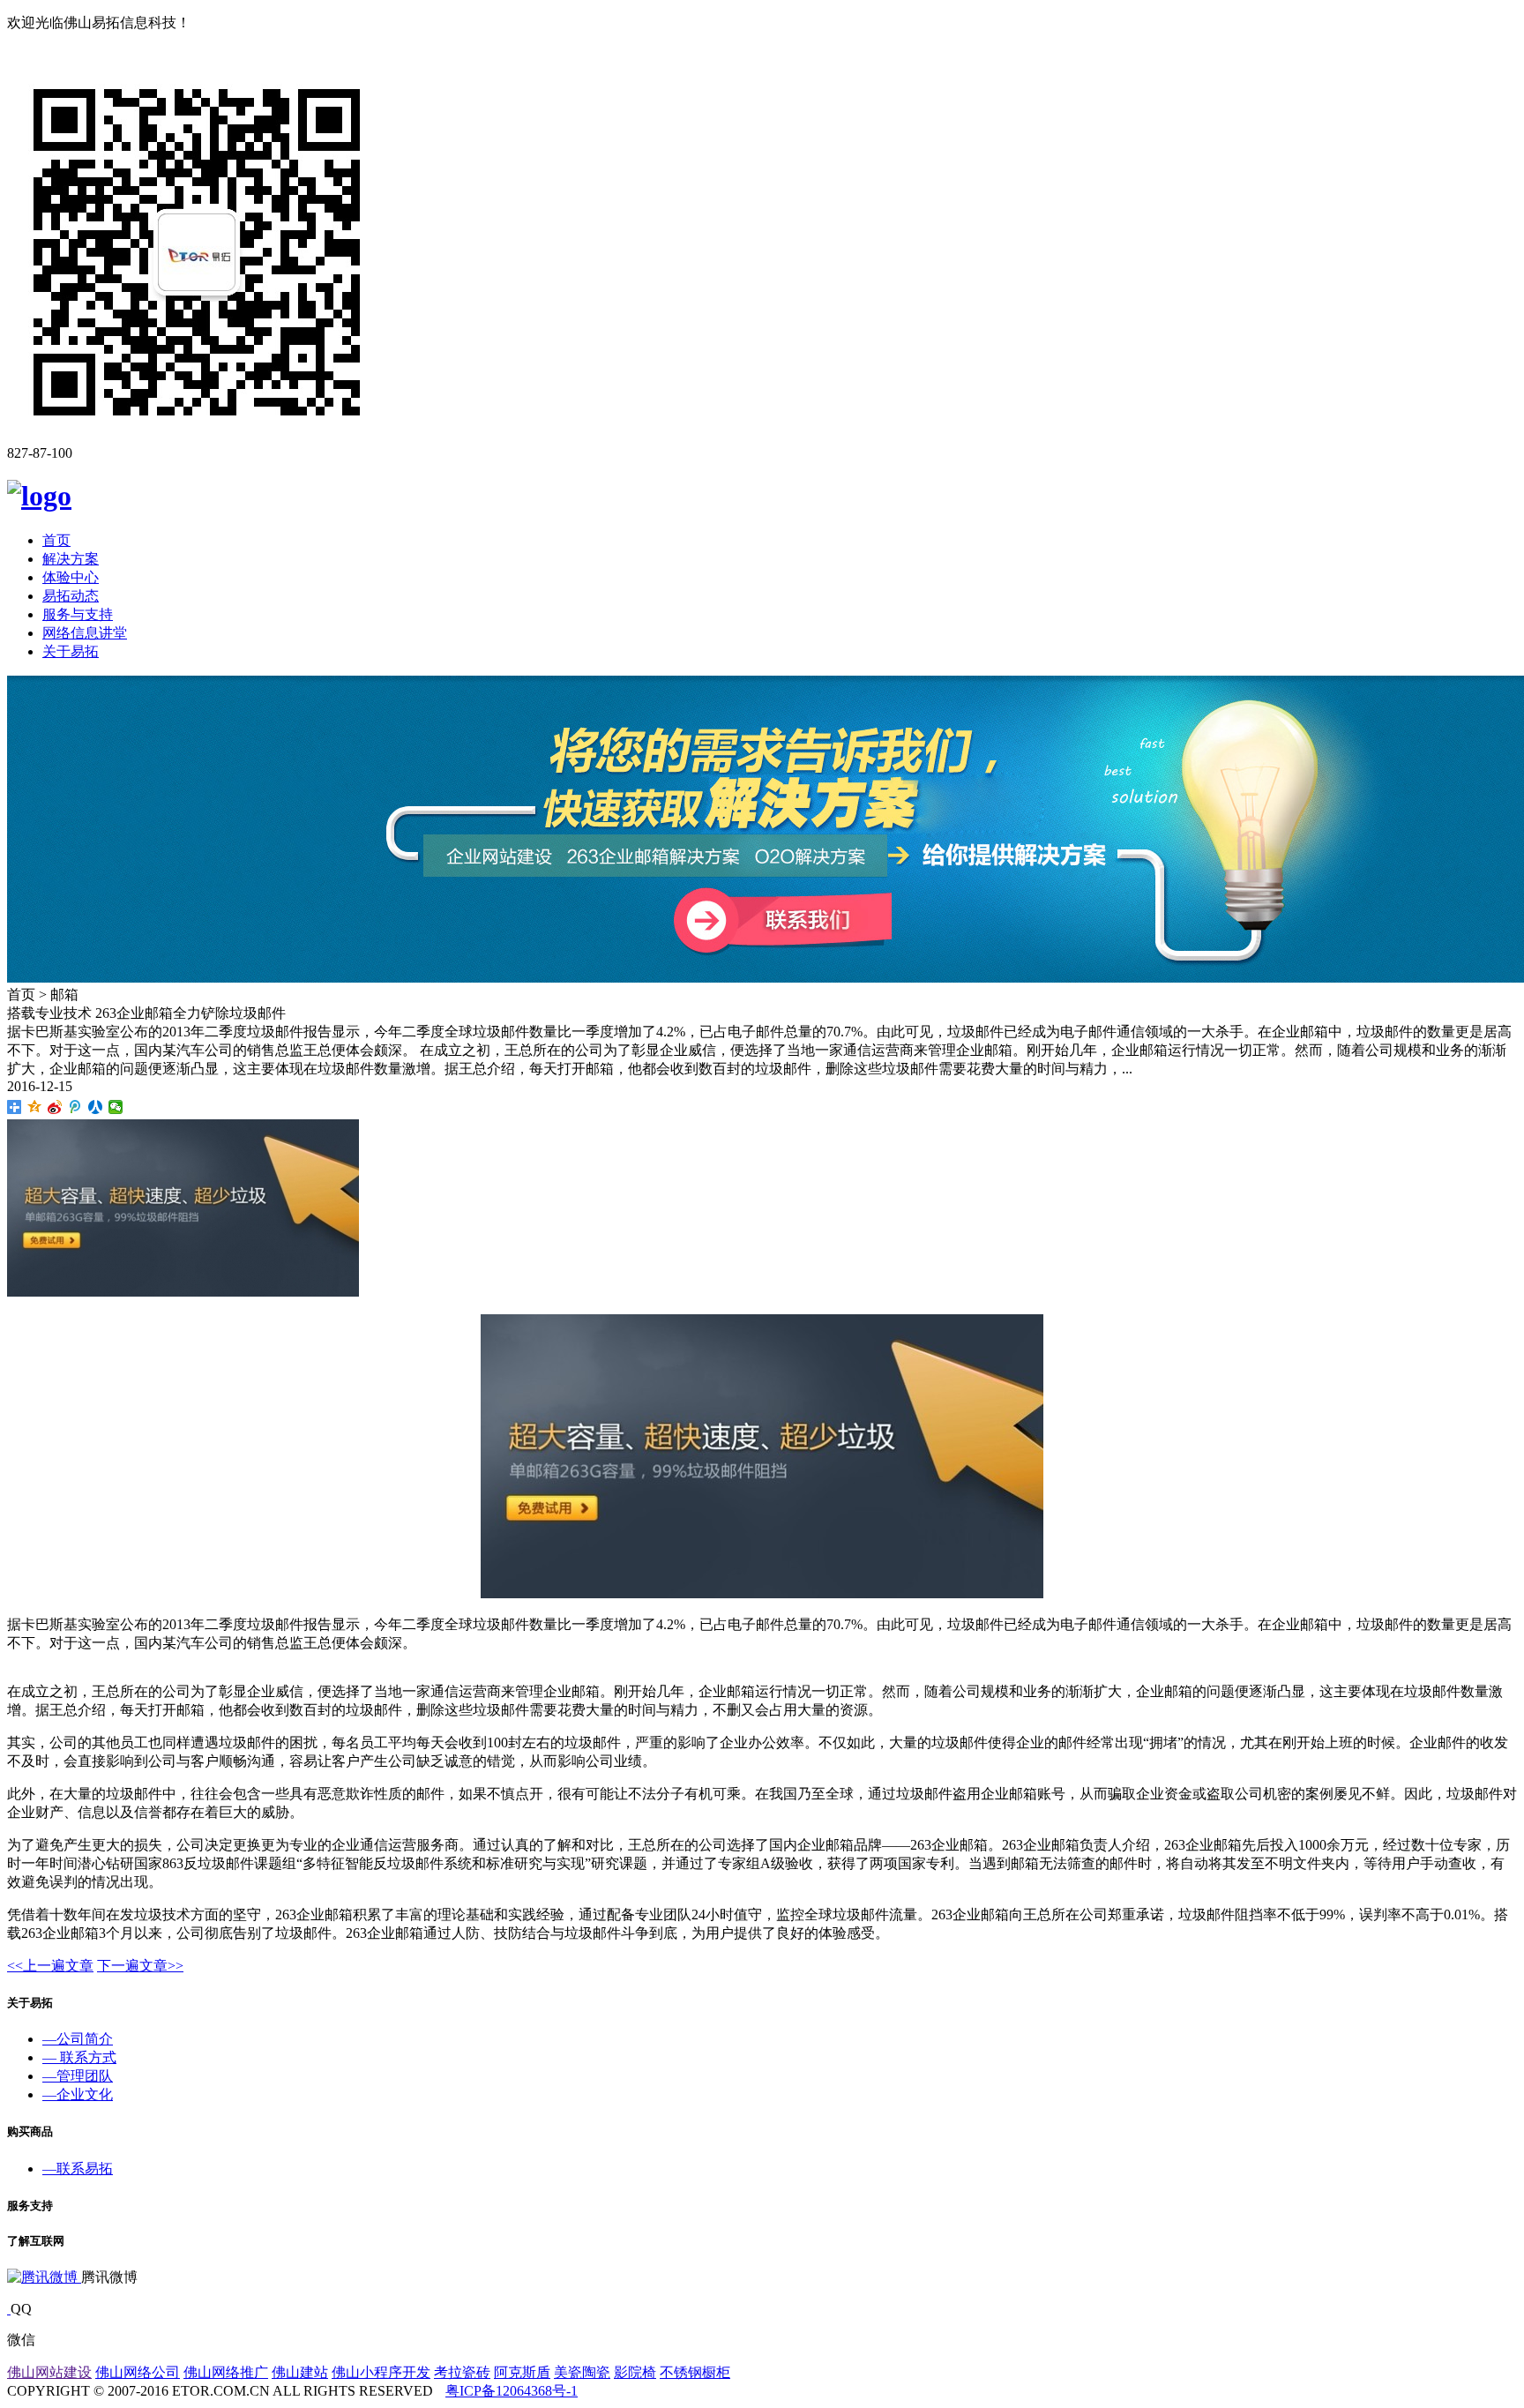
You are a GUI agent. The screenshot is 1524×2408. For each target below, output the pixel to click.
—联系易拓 (78, 2169)
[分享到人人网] (96, 1107)
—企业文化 (78, 2094)
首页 (56, 540)
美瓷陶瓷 (582, 2372)
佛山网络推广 (226, 2372)
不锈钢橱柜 (695, 2372)
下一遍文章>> (140, 1966)
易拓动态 (71, 596)
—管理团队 (78, 2076)
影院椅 (635, 2372)
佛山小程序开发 (381, 2372)
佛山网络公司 (138, 2372)
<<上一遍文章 (50, 1966)
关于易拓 (71, 651)
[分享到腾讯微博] (75, 1107)
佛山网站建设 (49, 2372)
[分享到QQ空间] (35, 1107)
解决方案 (71, 559)
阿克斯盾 (522, 2372)
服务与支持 (78, 614)
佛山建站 (300, 2372)
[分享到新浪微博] (55, 1107)
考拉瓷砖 (462, 2372)
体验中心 (71, 577)
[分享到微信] (116, 1107)
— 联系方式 (79, 2057)
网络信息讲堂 (85, 633)
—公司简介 (78, 2039)
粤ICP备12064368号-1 (512, 2391)
